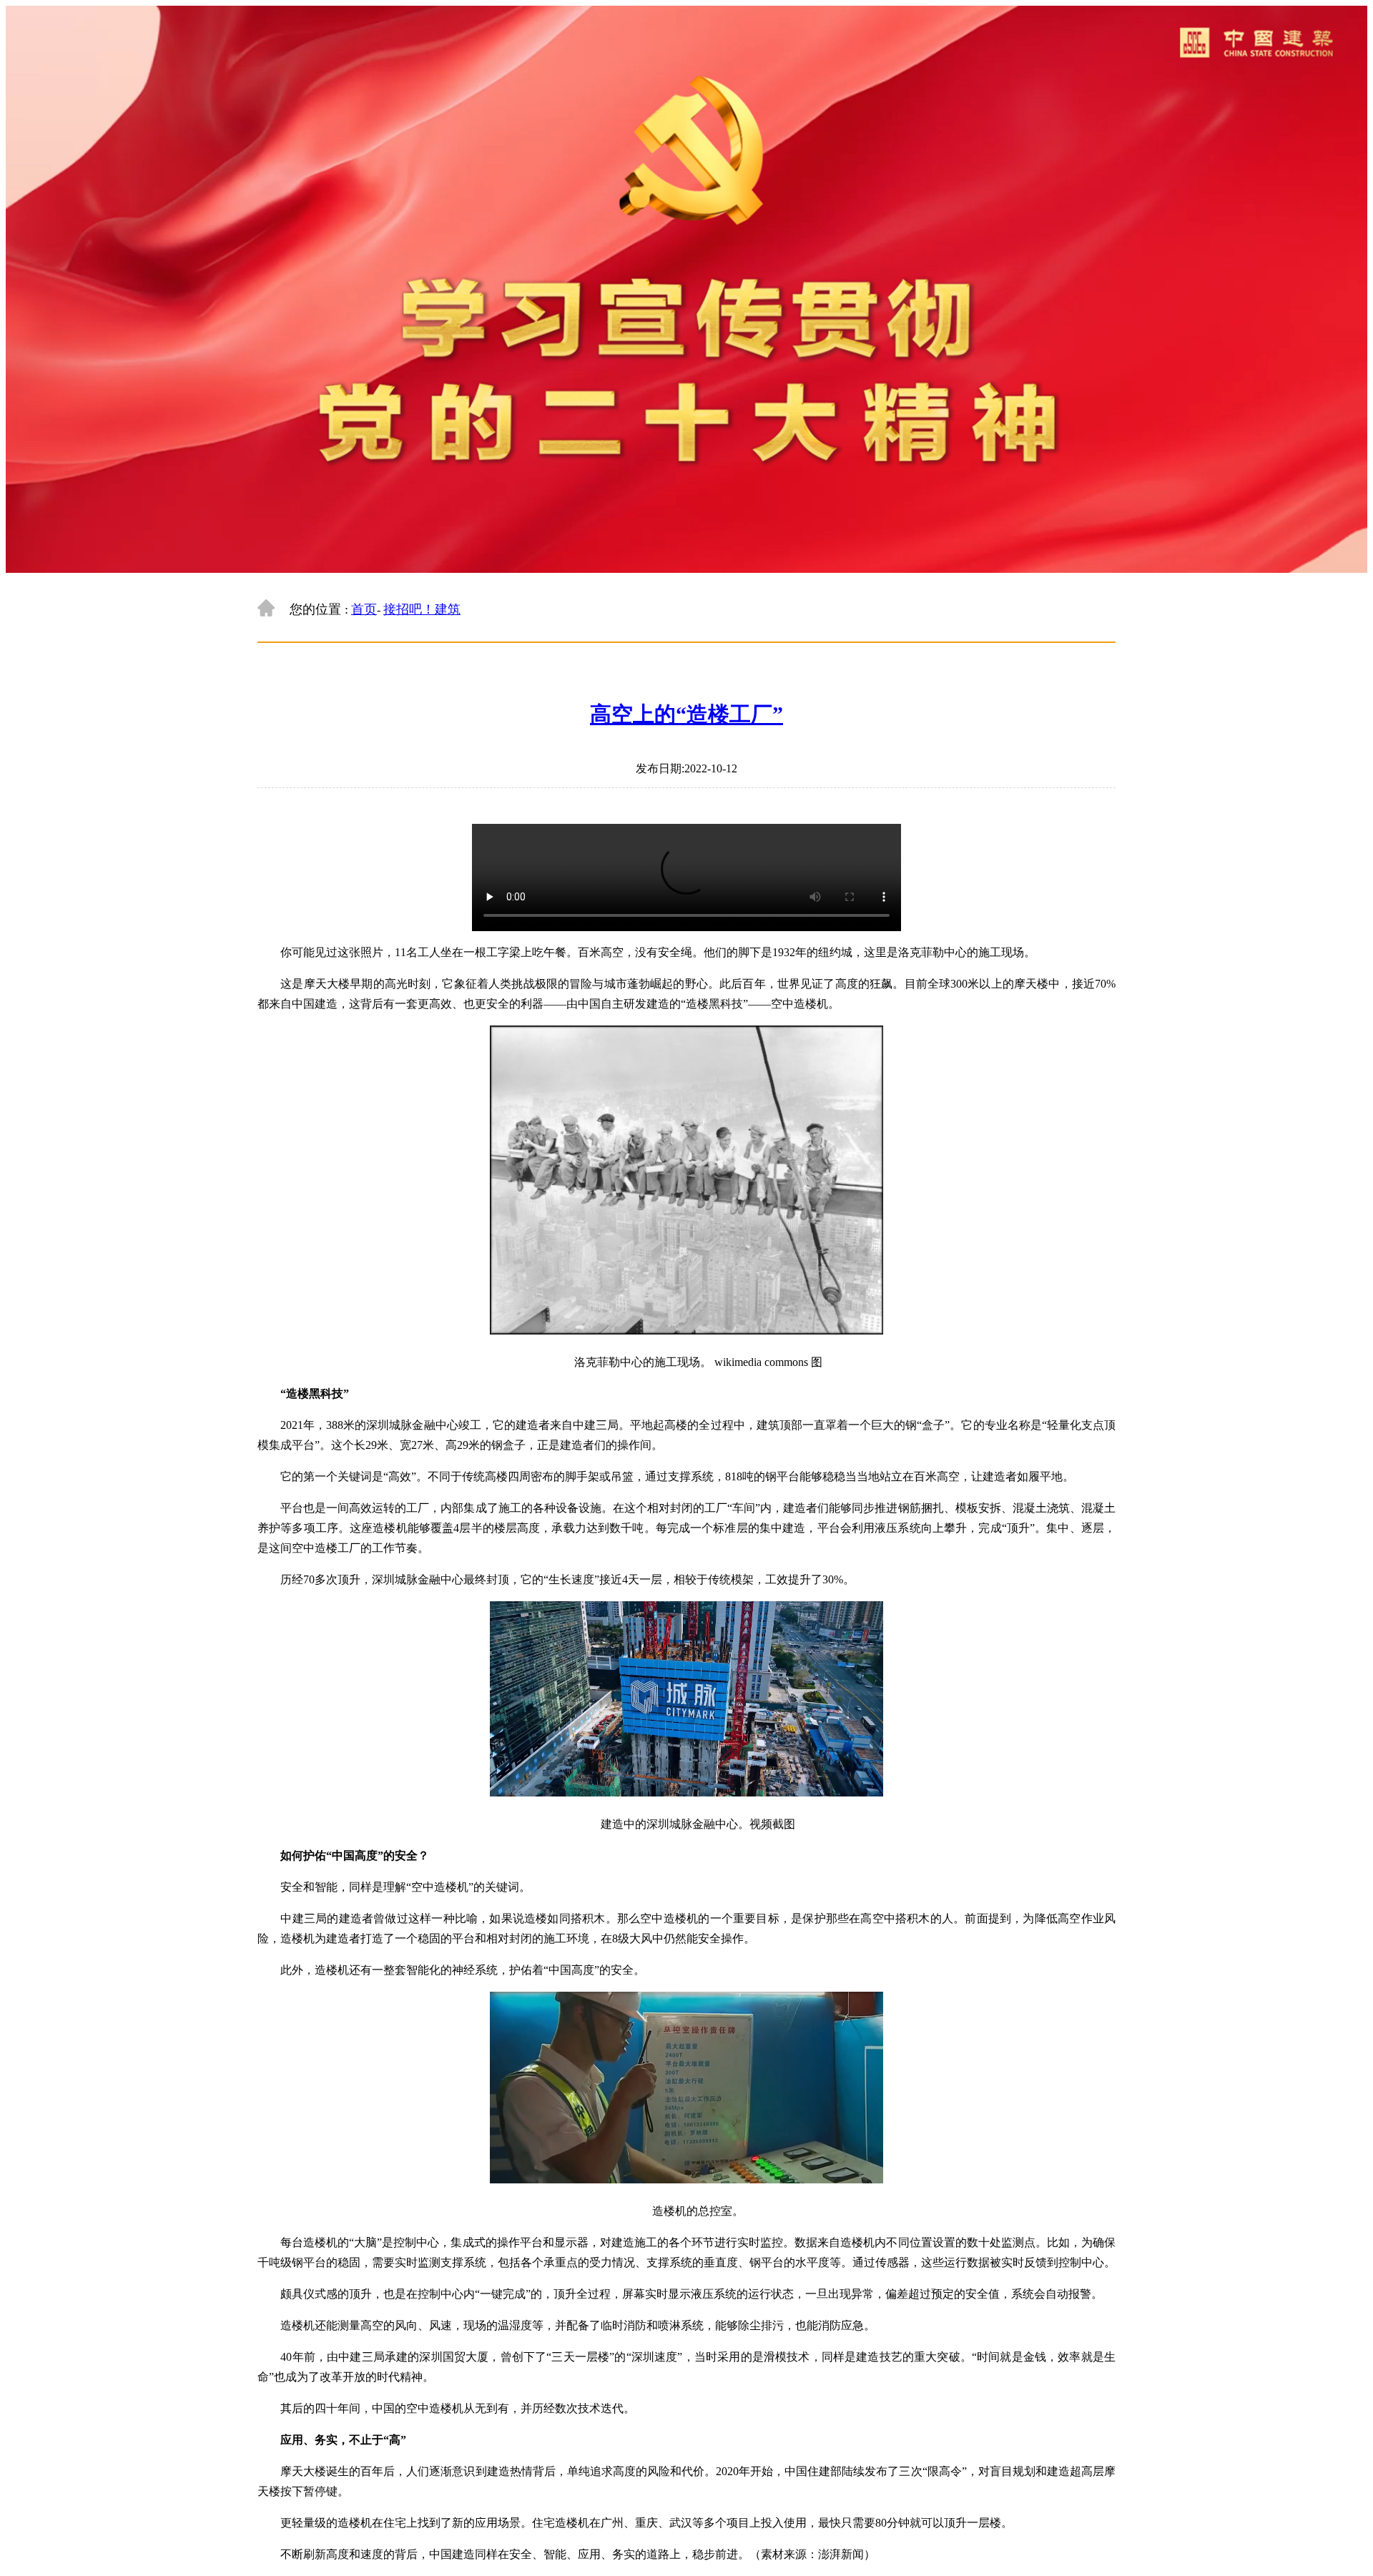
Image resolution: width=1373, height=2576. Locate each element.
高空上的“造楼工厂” (686, 714)
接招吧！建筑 (422, 609)
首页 (364, 609)
